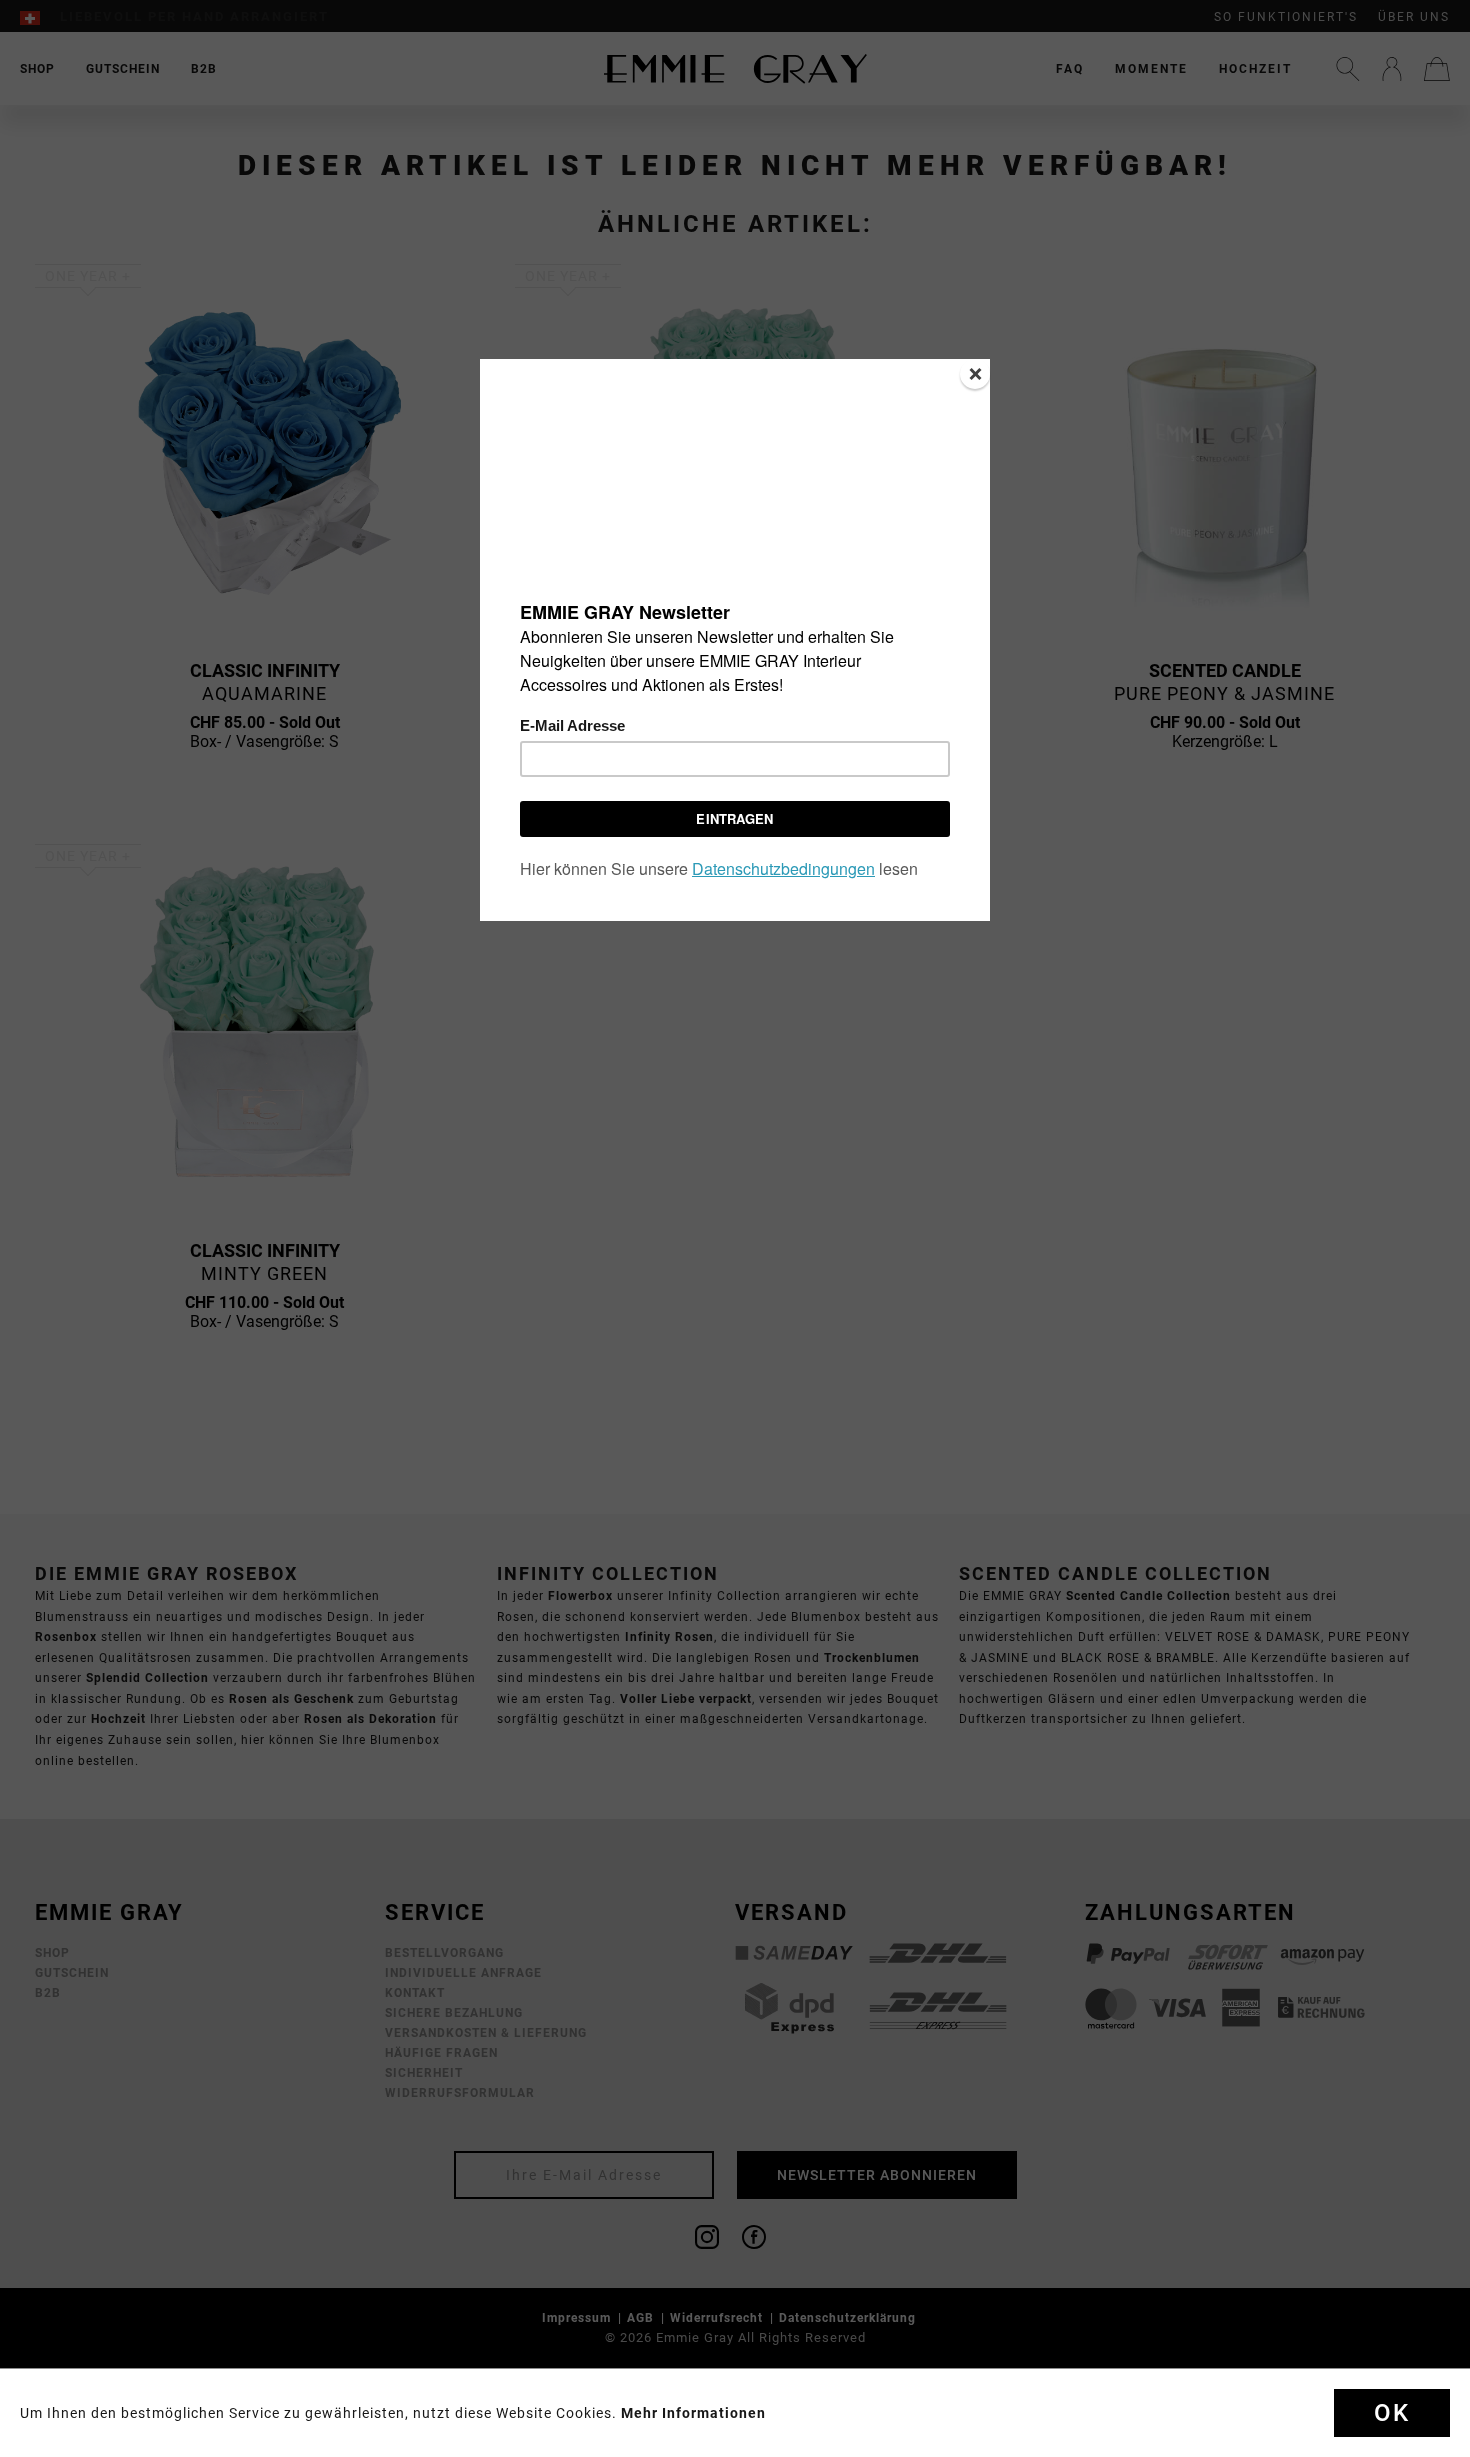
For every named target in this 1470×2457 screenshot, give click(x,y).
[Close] (975, 374)
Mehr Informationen (693, 2413)
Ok (1392, 2413)
